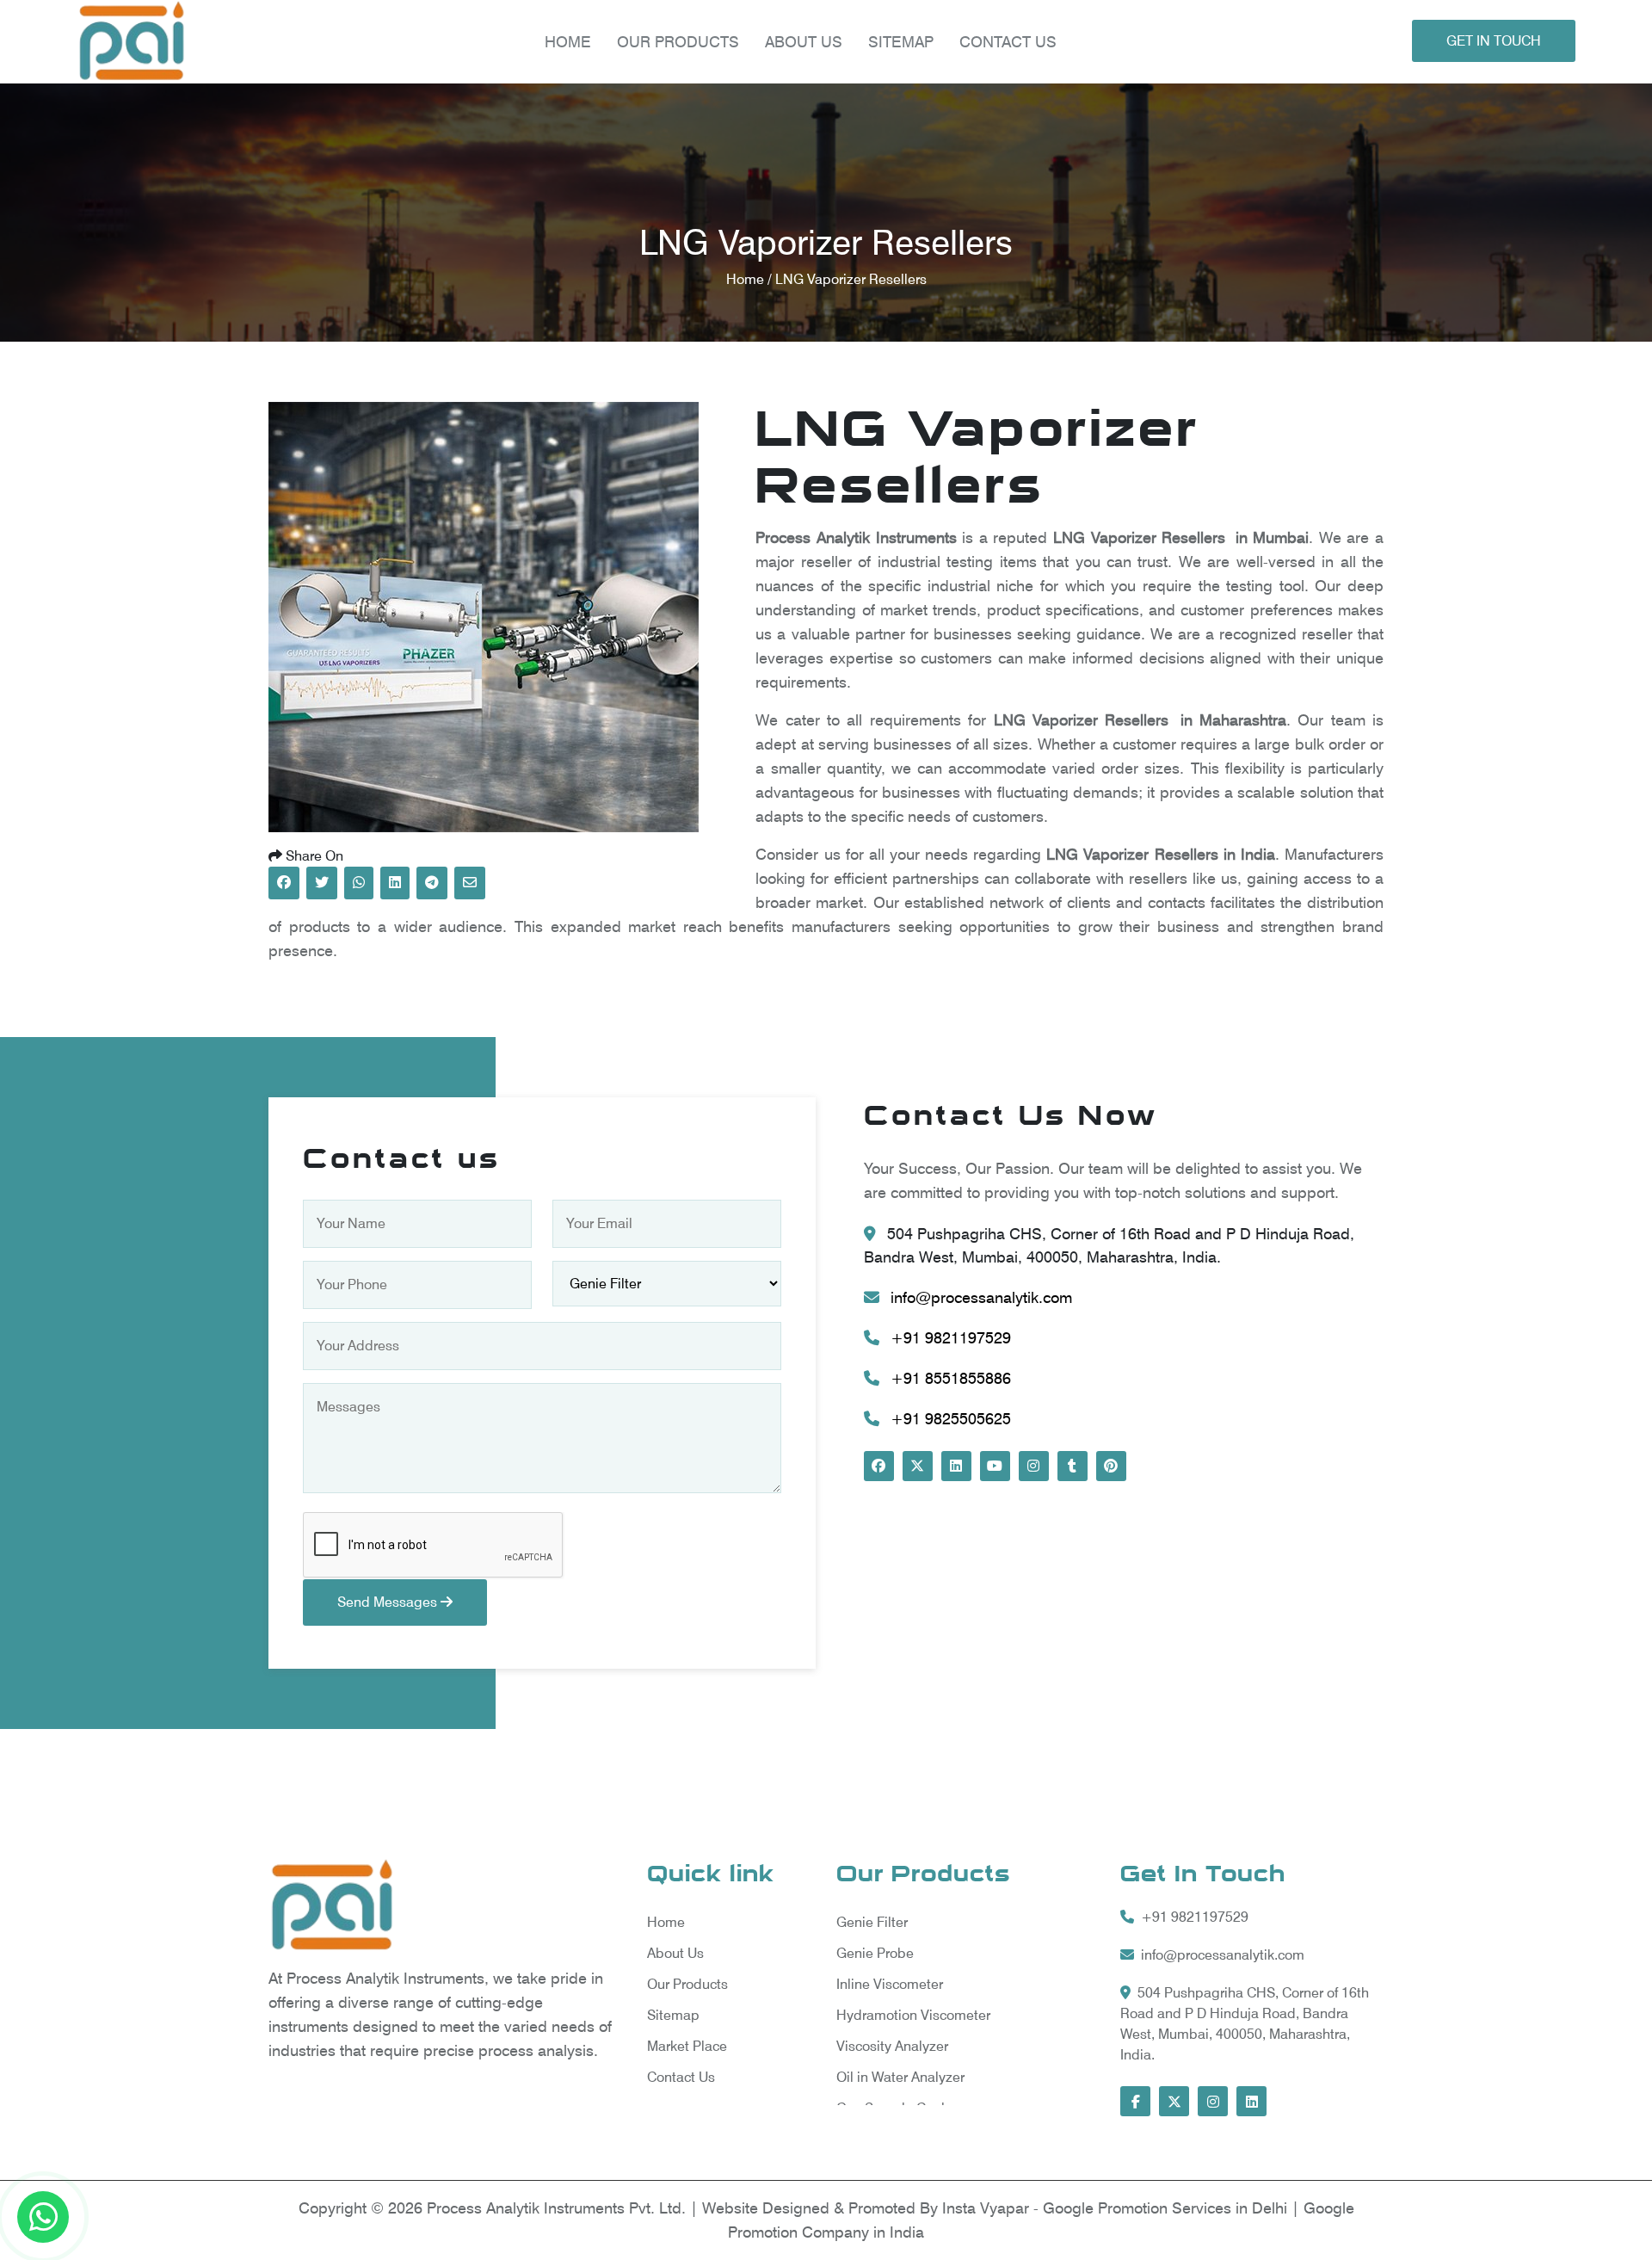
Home (568, 42)
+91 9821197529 (949, 1338)
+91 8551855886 (949, 1378)
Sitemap (901, 42)
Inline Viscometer (890, 1984)
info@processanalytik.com (979, 1297)
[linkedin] (956, 1466)
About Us (804, 42)
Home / (751, 279)
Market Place (687, 2046)
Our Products (687, 1984)
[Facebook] (879, 1466)
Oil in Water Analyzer (900, 2077)
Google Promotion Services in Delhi (1167, 2208)
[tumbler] (1073, 1466)
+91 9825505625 (949, 1419)
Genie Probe (875, 1953)
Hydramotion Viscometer (913, 2015)
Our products (678, 42)
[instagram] (1034, 1466)
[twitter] (918, 1466)
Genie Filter (872, 1922)
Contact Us (1008, 42)
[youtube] (995, 1466)
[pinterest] (1111, 1466)
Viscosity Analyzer (892, 2046)
